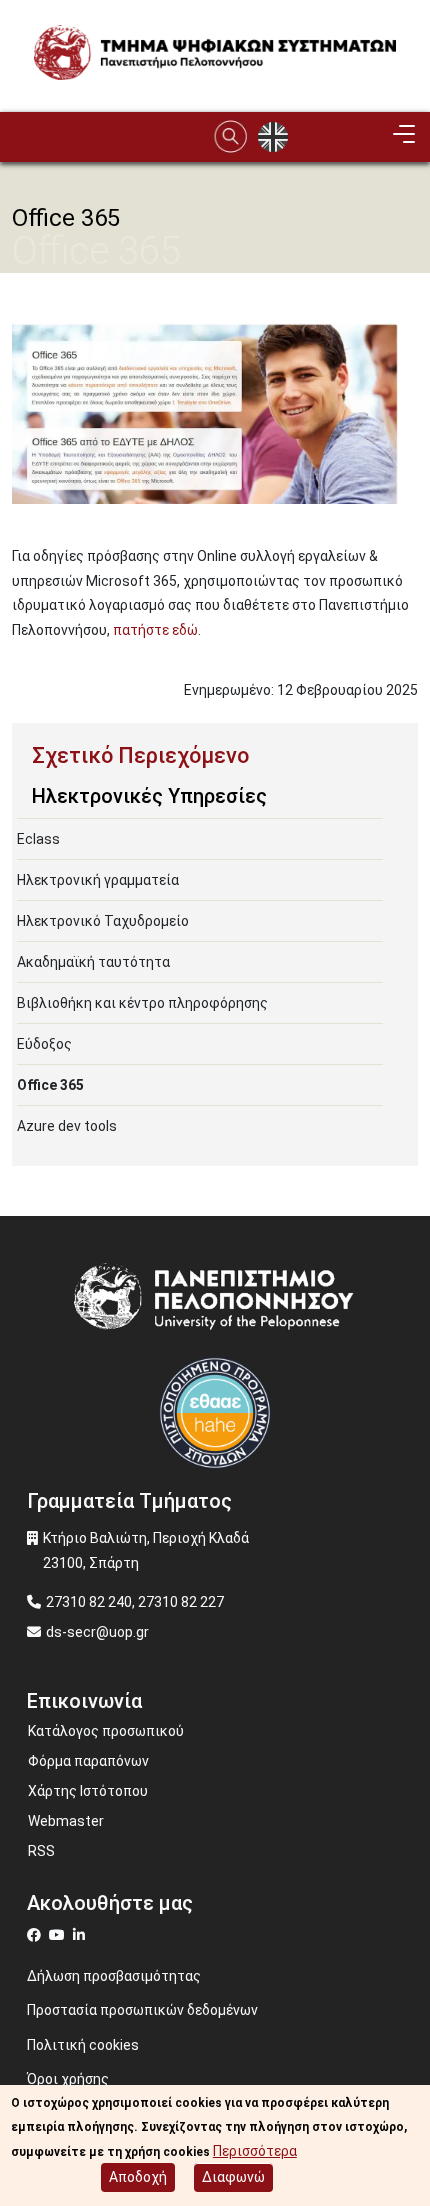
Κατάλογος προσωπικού (106, 1731)
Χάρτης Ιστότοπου (88, 1791)
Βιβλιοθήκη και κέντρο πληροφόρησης (142, 1003)
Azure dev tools (67, 1126)
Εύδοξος (44, 1044)
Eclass (38, 839)
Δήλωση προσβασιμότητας (114, 1976)
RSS (41, 1851)
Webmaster (66, 1821)
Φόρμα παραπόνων (88, 1761)
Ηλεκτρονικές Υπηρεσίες (149, 796)
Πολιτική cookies (83, 2045)
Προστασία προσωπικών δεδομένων (142, 2010)
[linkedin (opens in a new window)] (81, 1935)
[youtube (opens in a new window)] (59, 1935)
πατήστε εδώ (155, 630)
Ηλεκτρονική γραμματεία (98, 880)
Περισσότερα (255, 2151)
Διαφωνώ (233, 2177)
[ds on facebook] (38, 1935)
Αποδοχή (138, 2177)
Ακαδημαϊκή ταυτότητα (93, 962)
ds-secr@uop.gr (97, 1632)
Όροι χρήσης (68, 2079)
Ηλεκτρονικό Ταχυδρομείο (103, 921)
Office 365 (50, 1085)
